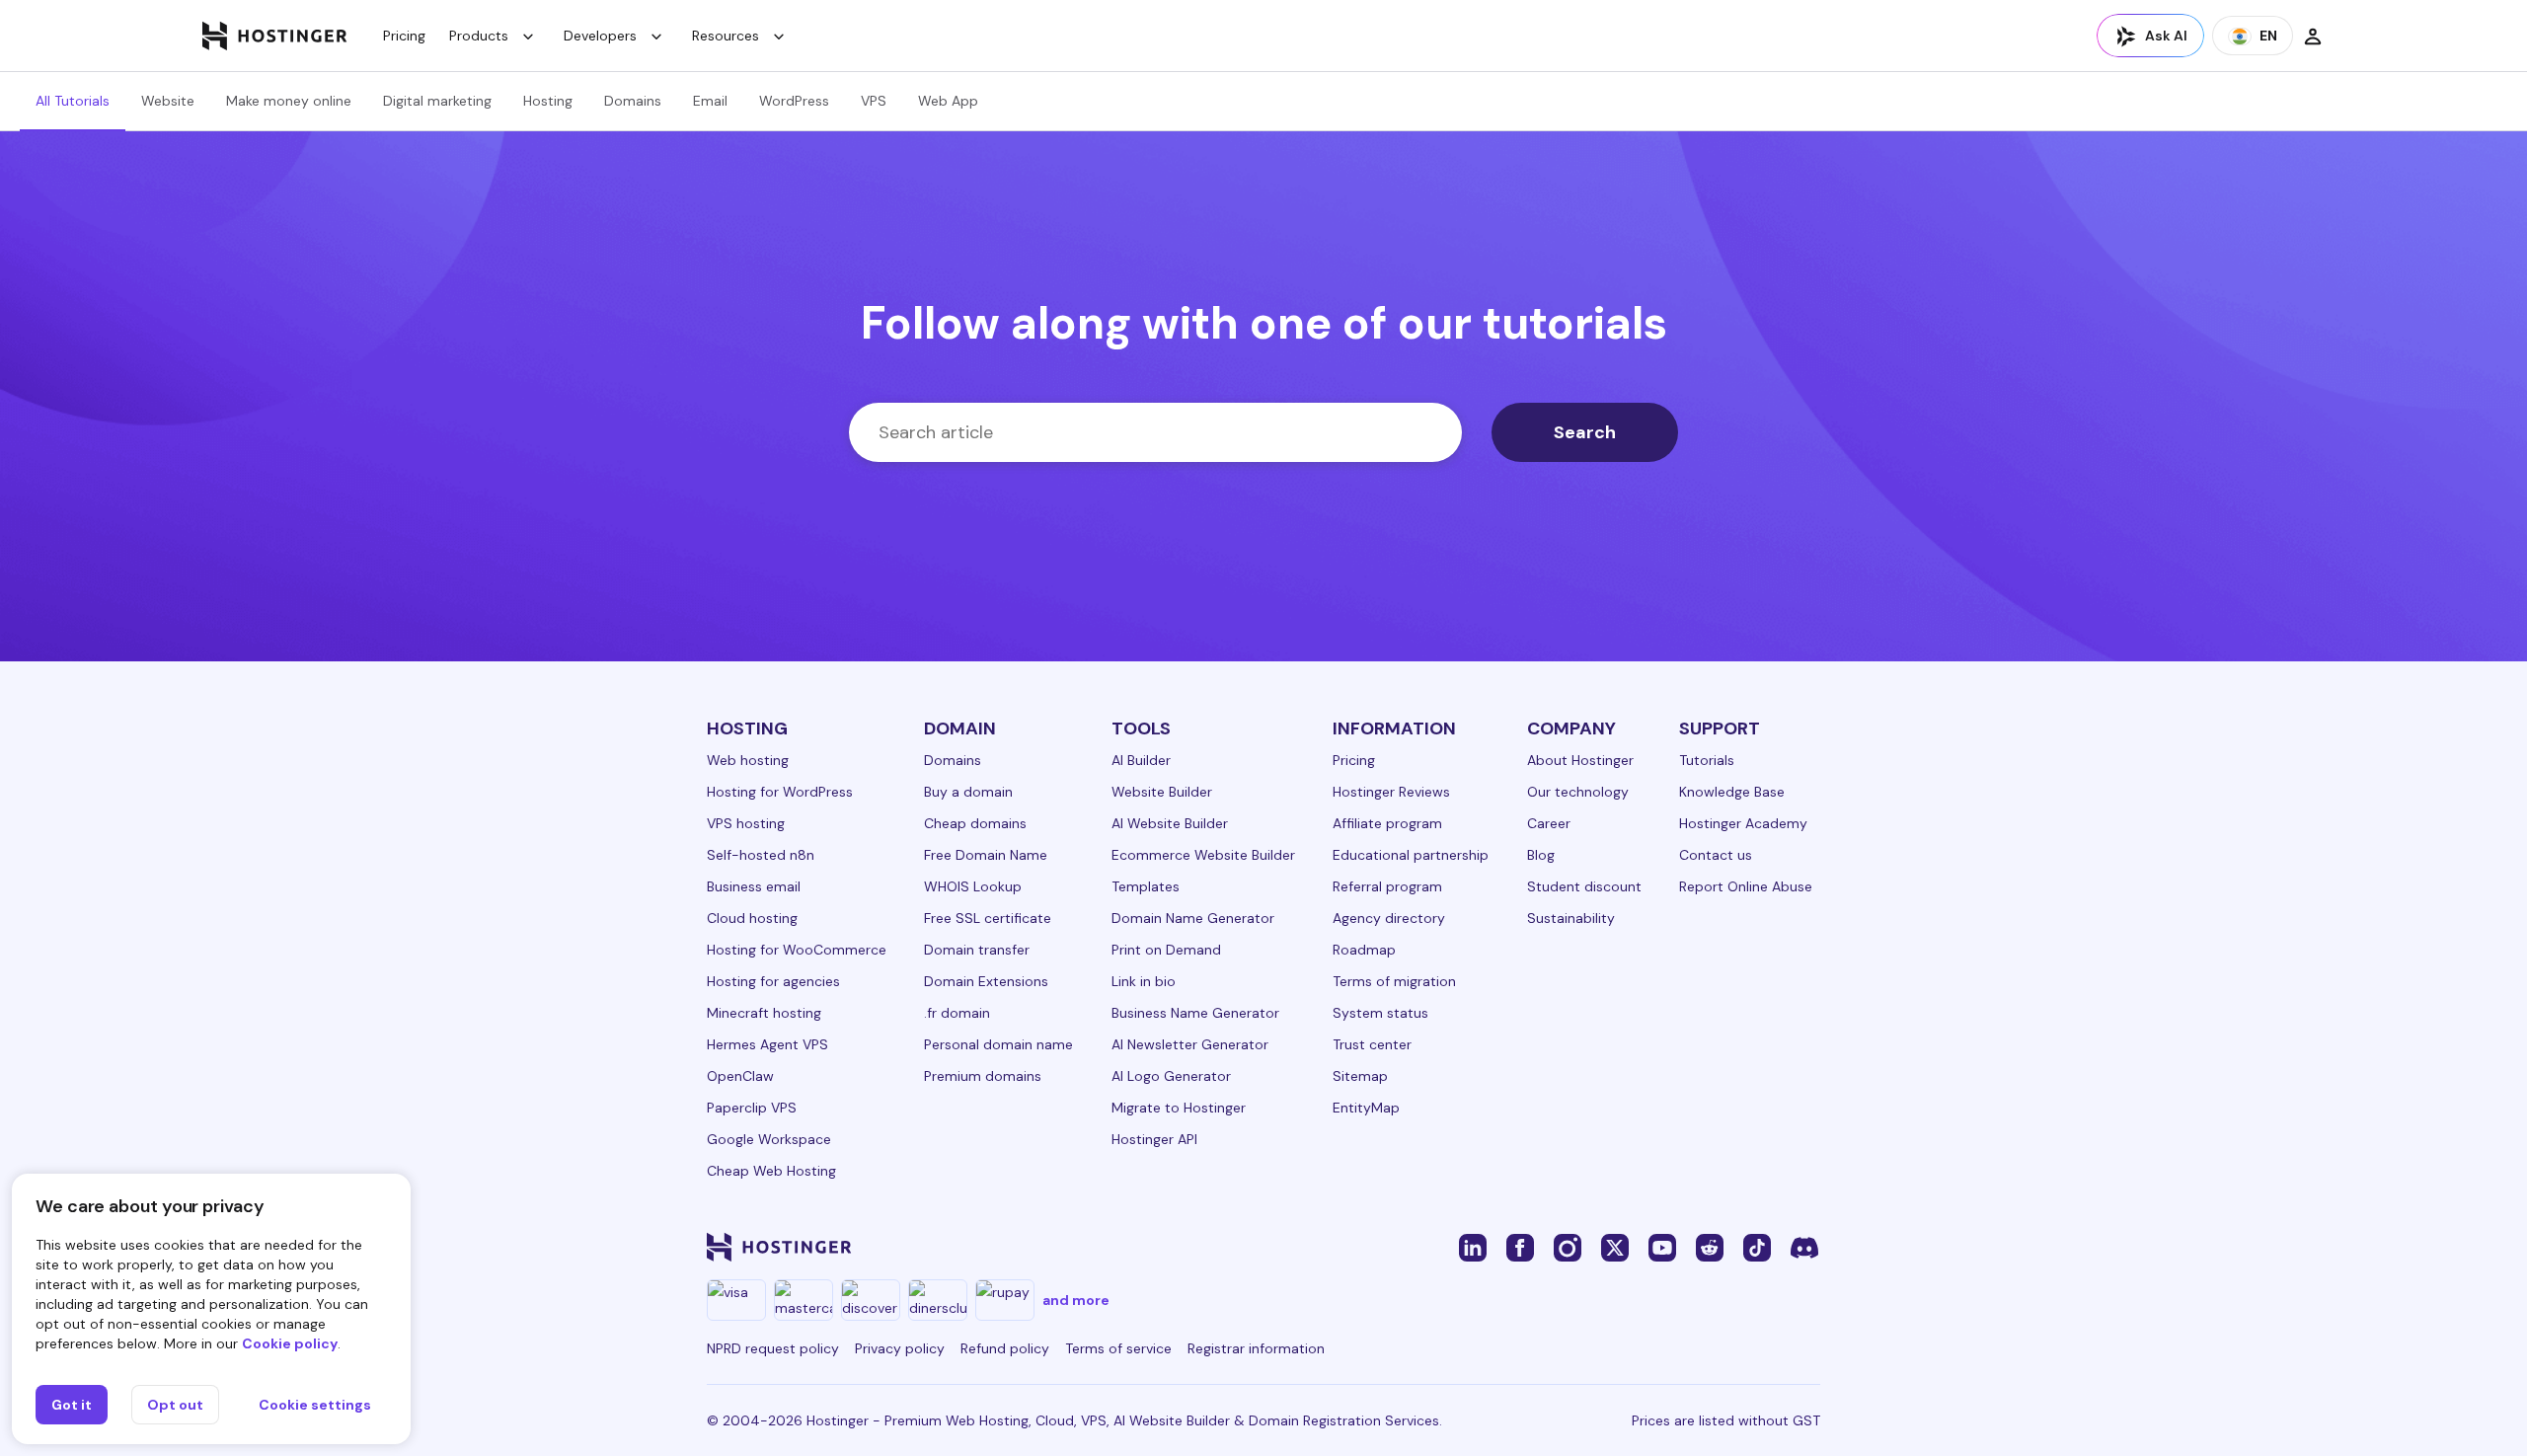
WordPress (794, 101)
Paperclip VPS (752, 1108)
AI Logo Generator (1171, 1076)
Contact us (1716, 855)
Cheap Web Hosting (771, 1171)
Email (710, 101)
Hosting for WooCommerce (797, 950)
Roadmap (1364, 950)
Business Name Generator (1195, 1013)
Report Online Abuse (1746, 886)
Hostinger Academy (1743, 823)
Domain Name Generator (1193, 918)
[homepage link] (275, 36)
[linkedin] (1473, 1247)
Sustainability (1571, 918)
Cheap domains (975, 823)
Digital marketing (437, 101)
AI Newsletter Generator (1190, 1044)
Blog (1541, 855)
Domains (633, 101)
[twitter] (1615, 1247)
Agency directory (1389, 918)
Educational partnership (1411, 855)
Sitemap (1360, 1076)
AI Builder (1141, 760)
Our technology (1578, 792)
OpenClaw (740, 1076)
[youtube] (1662, 1247)
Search (1585, 432)
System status (1380, 1013)
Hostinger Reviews (1391, 792)
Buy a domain (968, 792)
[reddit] (1710, 1247)
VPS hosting (746, 823)
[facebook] (1520, 1247)
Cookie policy (290, 1343)
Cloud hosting (752, 918)
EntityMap (1366, 1108)
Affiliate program (1387, 823)
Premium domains (983, 1076)
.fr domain (957, 1013)
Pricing (404, 36)
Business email (754, 886)
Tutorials (1707, 760)
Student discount (1584, 886)
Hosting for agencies (773, 981)
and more (1076, 1300)
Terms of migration (1394, 981)
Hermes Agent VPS (767, 1044)
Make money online (289, 101)
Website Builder (1162, 792)
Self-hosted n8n (761, 855)
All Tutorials (73, 101)
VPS (874, 101)
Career (1549, 823)
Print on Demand (1166, 950)
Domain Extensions (986, 981)
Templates (1146, 886)
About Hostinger (1580, 760)
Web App (948, 101)
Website (168, 101)
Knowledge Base (1732, 792)
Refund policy (1005, 1348)
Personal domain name (998, 1044)
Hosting (548, 101)
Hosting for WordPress (780, 792)
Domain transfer (977, 950)
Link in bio (1144, 981)
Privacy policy (900, 1348)
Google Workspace (769, 1139)
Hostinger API (1154, 1139)
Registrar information (1256, 1348)
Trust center (1372, 1044)
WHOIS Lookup (973, 886)
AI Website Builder (1170, 823)
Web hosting (748, 760)
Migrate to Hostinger (1179, 1108)
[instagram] (1568, 1247)
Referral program (1387, 886)
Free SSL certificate (988, 918)
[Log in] (2313, 36)
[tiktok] (1757, 1247)
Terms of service (1118, 1348)
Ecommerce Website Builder (1203, 855)
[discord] (1804, 1247)
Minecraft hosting (764, 1013)
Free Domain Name (986, 855)
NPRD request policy (773, 1348)
